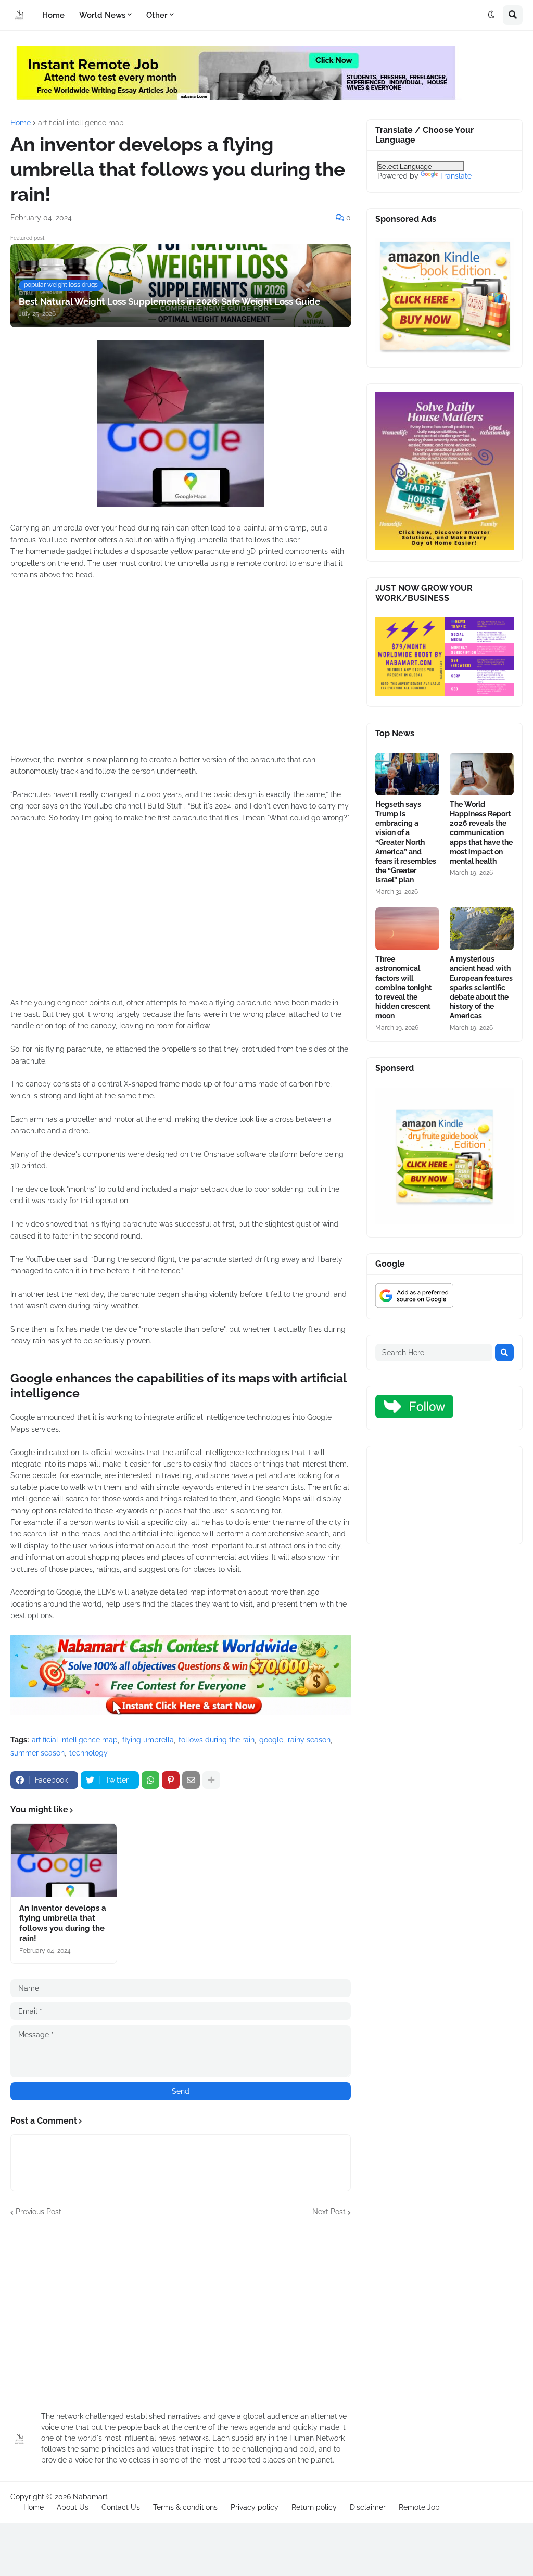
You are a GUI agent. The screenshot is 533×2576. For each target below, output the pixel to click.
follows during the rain (217, 1740)
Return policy (314, 2507)
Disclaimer (368, 2507)
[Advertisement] (181, 673)
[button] (491, 15)
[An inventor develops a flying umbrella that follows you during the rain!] (64, 1860)
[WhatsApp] (150, 1780)
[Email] (191, 1780)
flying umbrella (148, 1740)
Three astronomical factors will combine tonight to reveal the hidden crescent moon (403, 987)
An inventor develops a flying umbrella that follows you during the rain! (63, 1923)
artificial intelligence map (81, 123)
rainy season (309, 1740)
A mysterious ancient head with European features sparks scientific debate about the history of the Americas (481, 987)
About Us (73, 2507)
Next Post (329, 2212)
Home (21, 123)
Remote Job (419, 2507)
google (271, 1740)
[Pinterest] (171, 1780)
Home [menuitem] (53, 15)
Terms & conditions (185, 2507)
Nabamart (90, 2497)
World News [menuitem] (102, 15)
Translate (456, 176)
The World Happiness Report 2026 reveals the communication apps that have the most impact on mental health (481, 833)
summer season (37, 1753)
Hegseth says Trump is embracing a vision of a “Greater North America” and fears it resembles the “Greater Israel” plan (406, 842)
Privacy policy (255, 2507)
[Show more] (211, 1780)
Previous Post (39, 2212)
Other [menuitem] (157, 15)
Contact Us (121, 2507)
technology (88, 1753)
